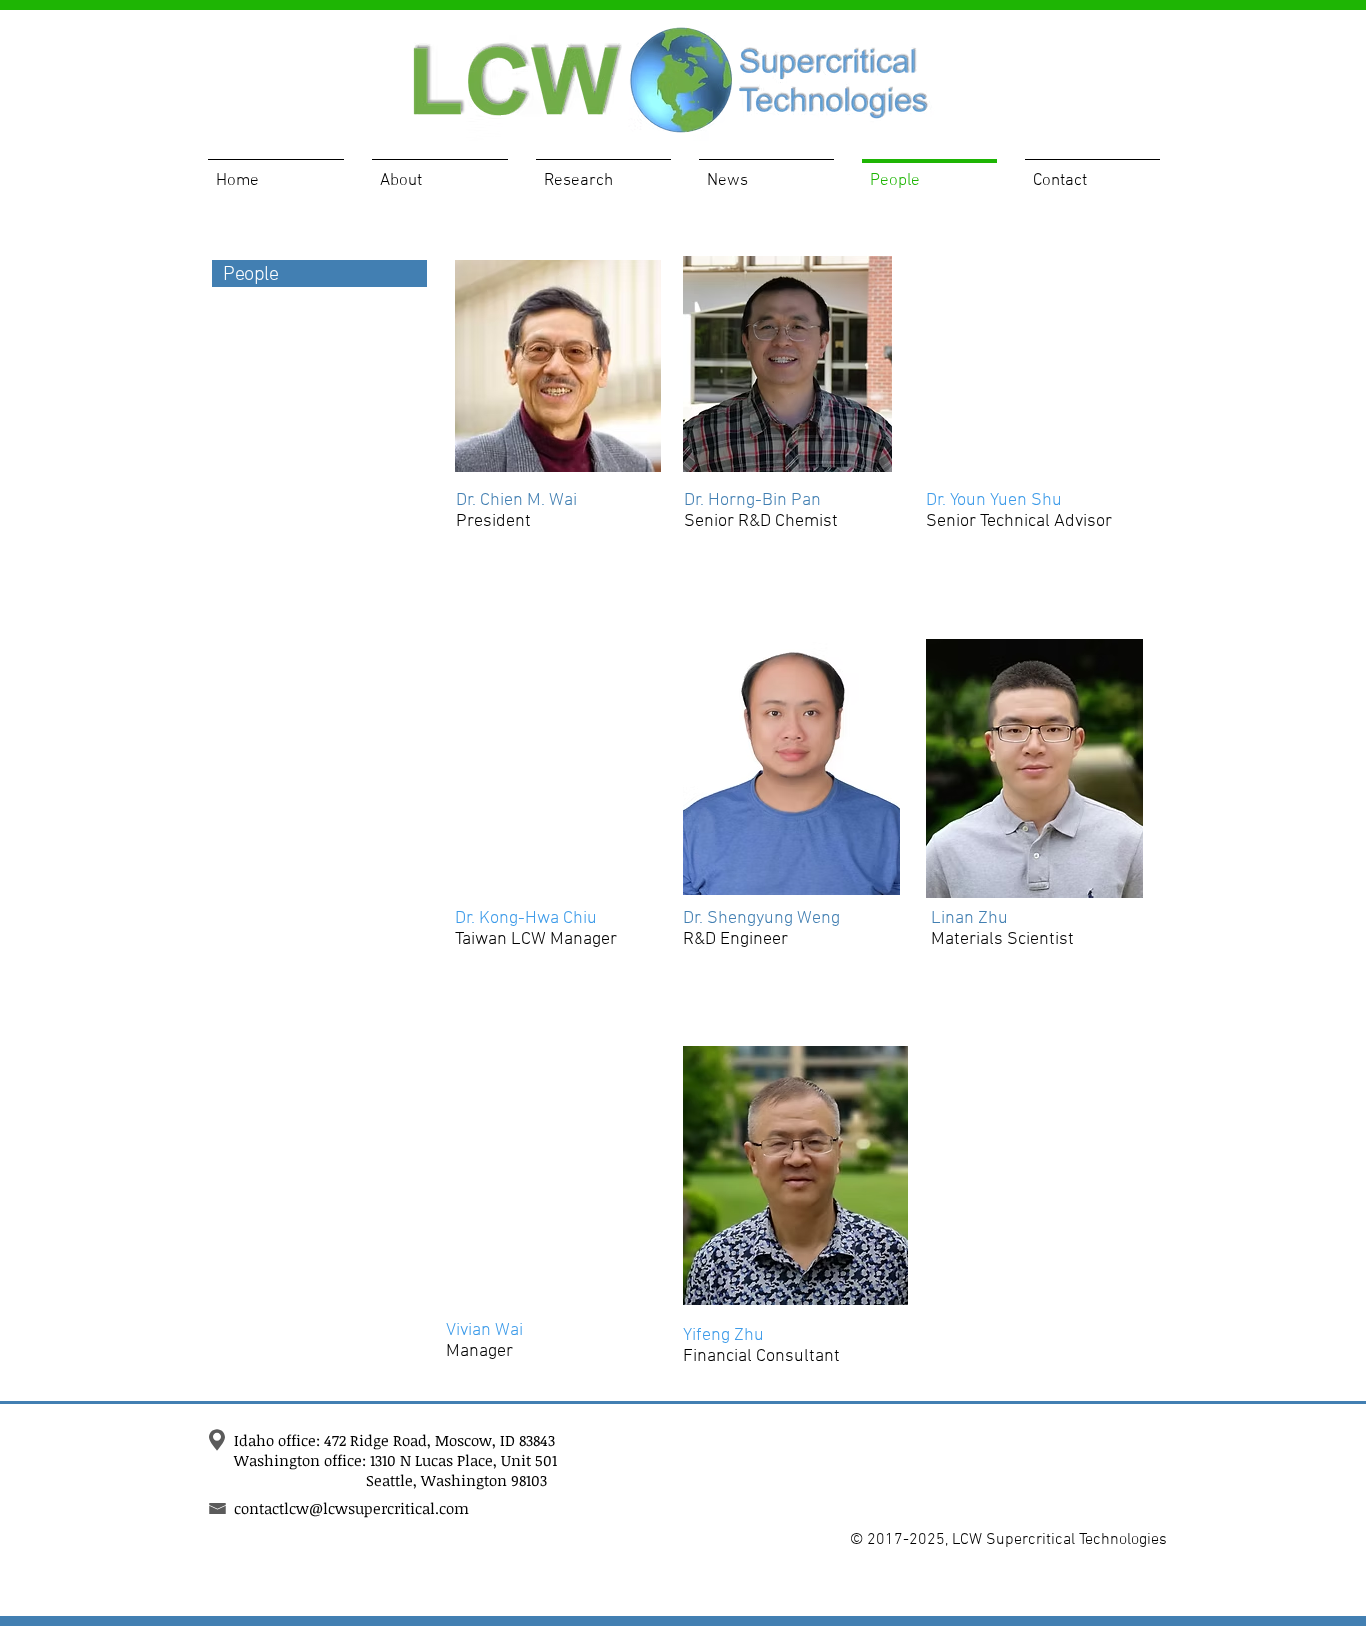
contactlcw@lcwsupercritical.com (351, 1508)
